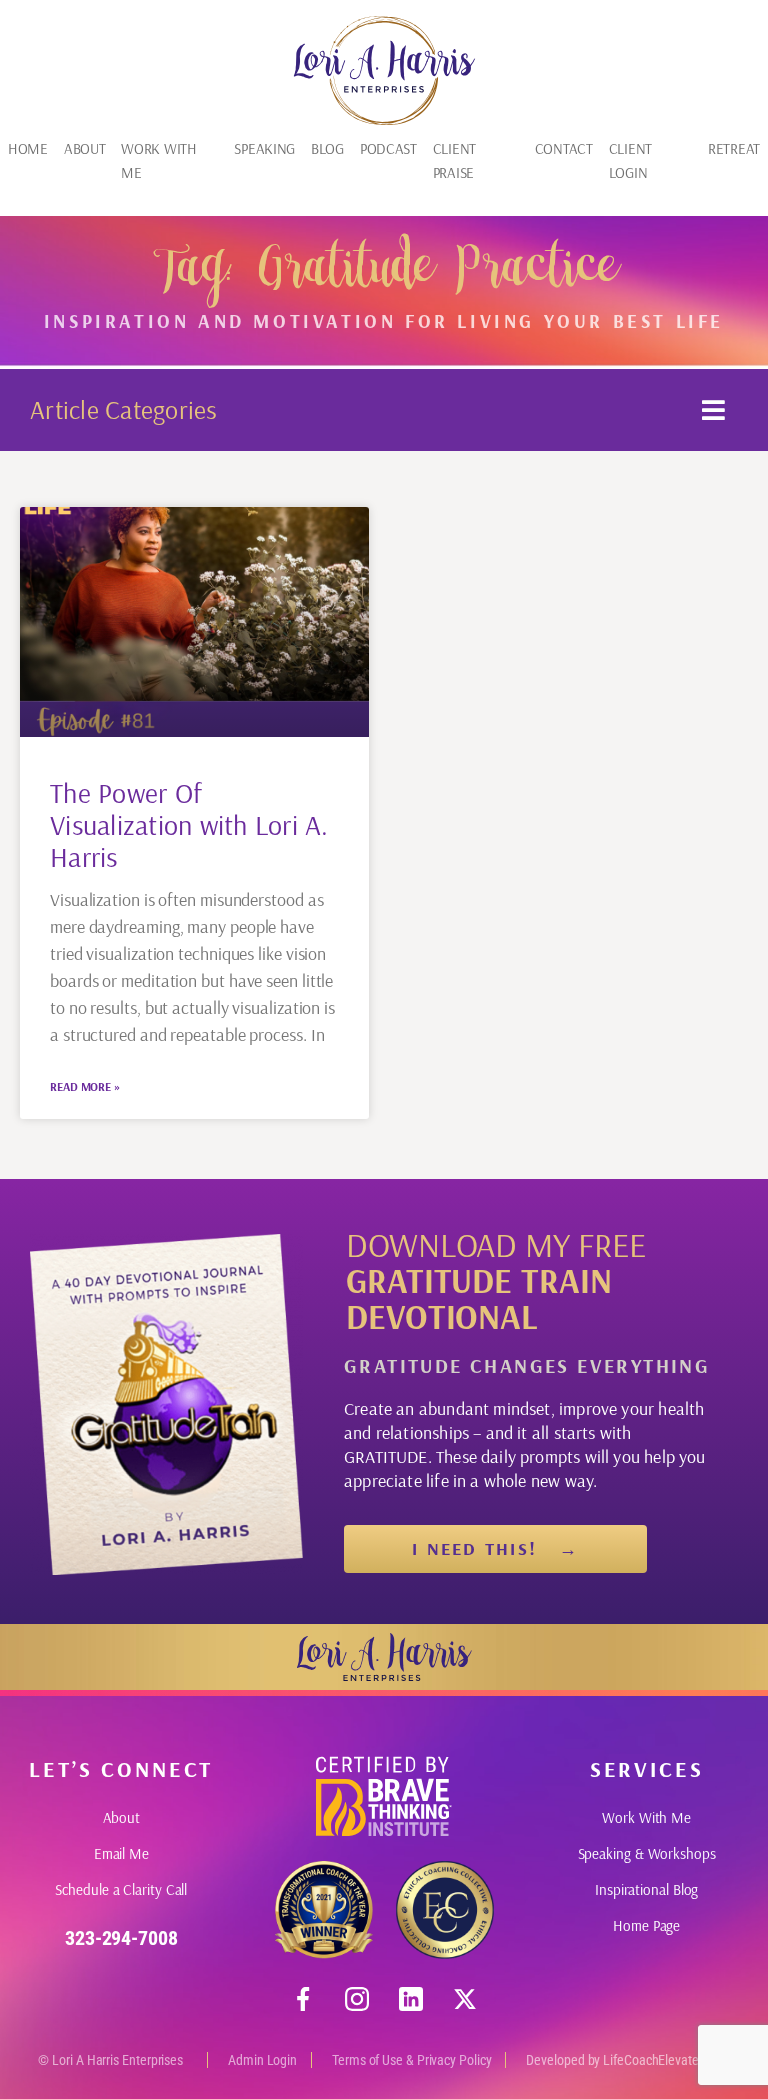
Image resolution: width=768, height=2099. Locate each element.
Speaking (264, 148)
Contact (564, 148)
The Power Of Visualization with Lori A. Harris (189, 824)
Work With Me (158, 160)
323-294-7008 (121, 1938)
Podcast (388, 148)
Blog (327, 148)
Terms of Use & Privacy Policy (411, 2060)
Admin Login (262, 2060)
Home (28, 148)
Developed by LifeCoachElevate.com (626, 2060)
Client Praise (454, 160)
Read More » (85, 1086)
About (85, 148)
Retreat (734, 148)
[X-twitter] (465, 1999)
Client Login (630, 160)
